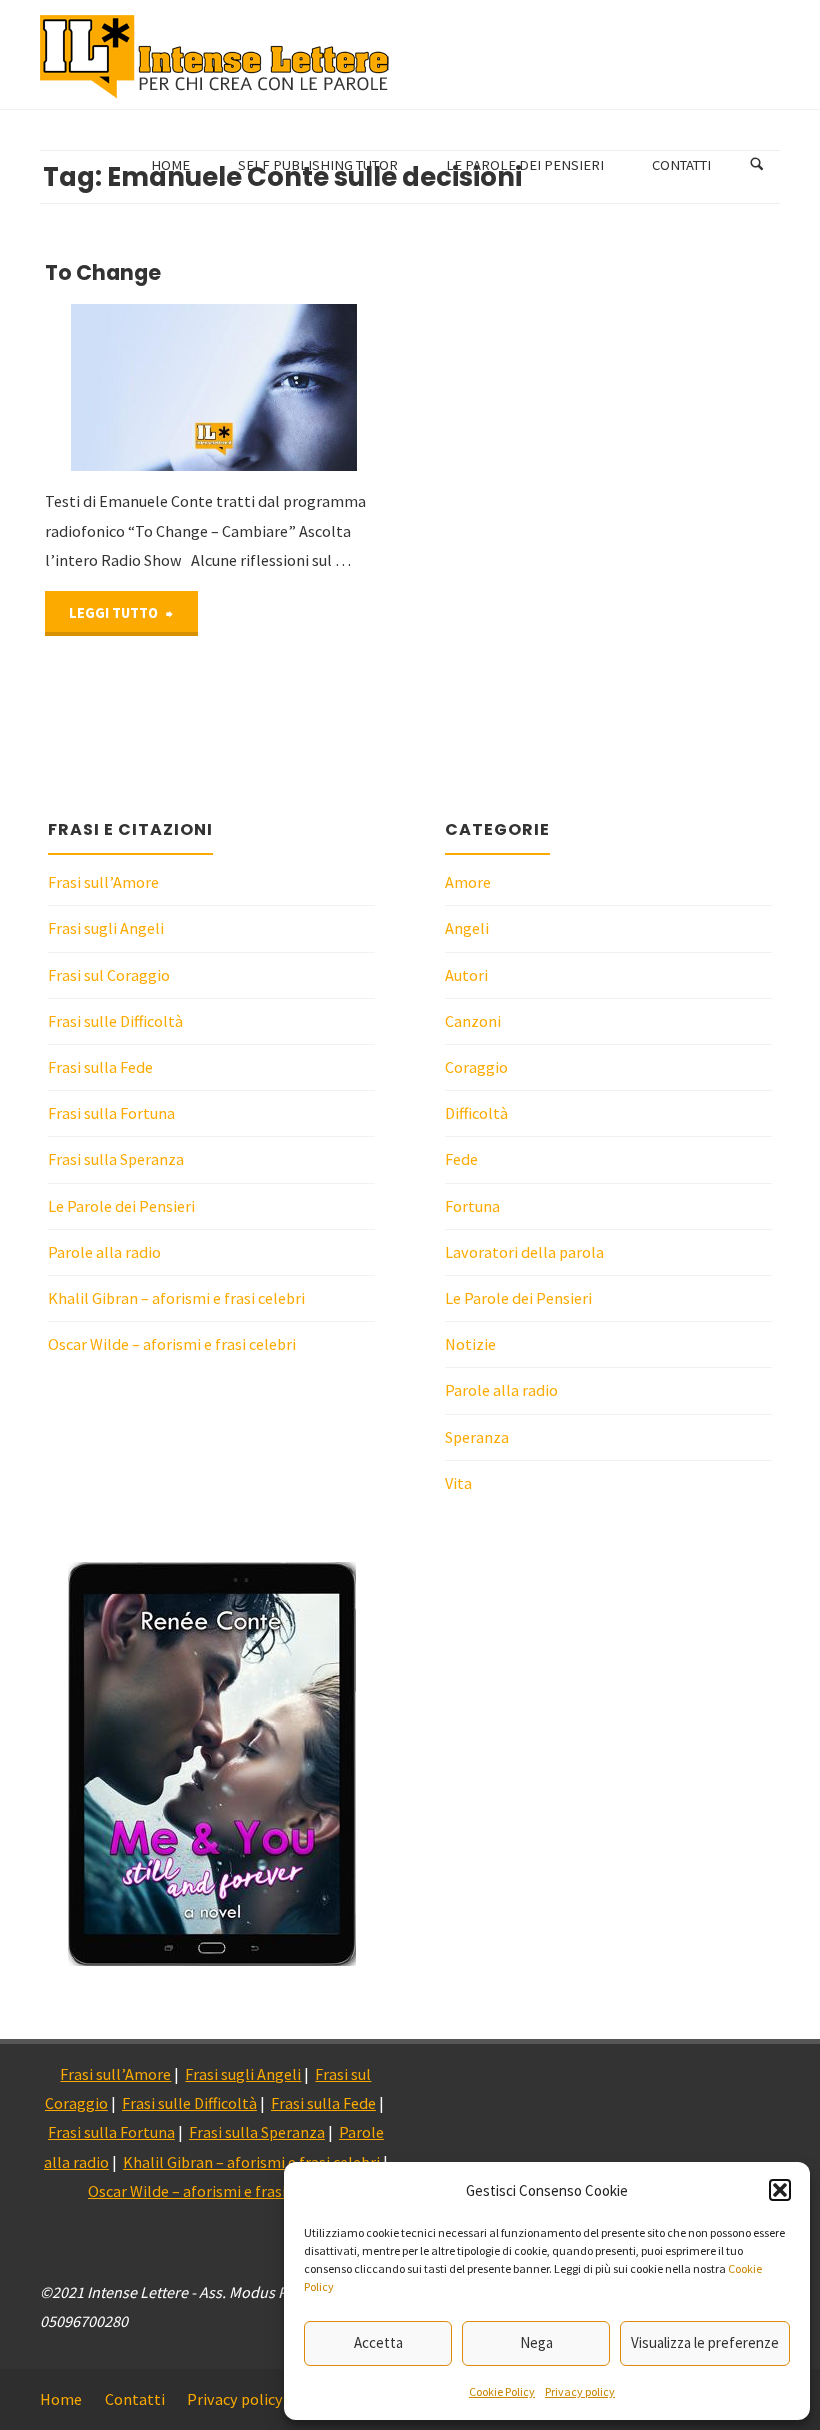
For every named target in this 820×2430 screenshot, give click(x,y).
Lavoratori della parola (524, 1252)
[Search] (757, 165)
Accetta (378, 2342)
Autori (466, 975)
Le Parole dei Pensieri (121, 1206)
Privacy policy (580, 2391)
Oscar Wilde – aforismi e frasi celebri (172, 1344)
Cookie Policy (502, 2391)
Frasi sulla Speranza (116, 1159)
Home (61, 2399)
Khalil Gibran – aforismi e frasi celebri (176, 1298)
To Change (103, 272)
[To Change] (298, 388)
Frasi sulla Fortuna (111, 1113)
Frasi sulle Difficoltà (115, 1021)
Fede (461, 1159)
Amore (468, 882)
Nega (536, 2342)
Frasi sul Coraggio (109, 975)
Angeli (467, 928)
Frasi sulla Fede (100, 1067)
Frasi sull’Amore (103, 882)
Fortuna (472, 1206)
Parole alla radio (104, 1252)
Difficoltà (476, 1113)
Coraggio (476, 1067)
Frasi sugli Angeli (106, 928)
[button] (780, 2190)
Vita (458, 1483)
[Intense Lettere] (215, 55)
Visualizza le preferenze (705, 2342)
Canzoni (473, 1021)
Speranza (477, 1437)
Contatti (135, 2399)
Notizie (470, 1344)
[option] (212, 1764)
